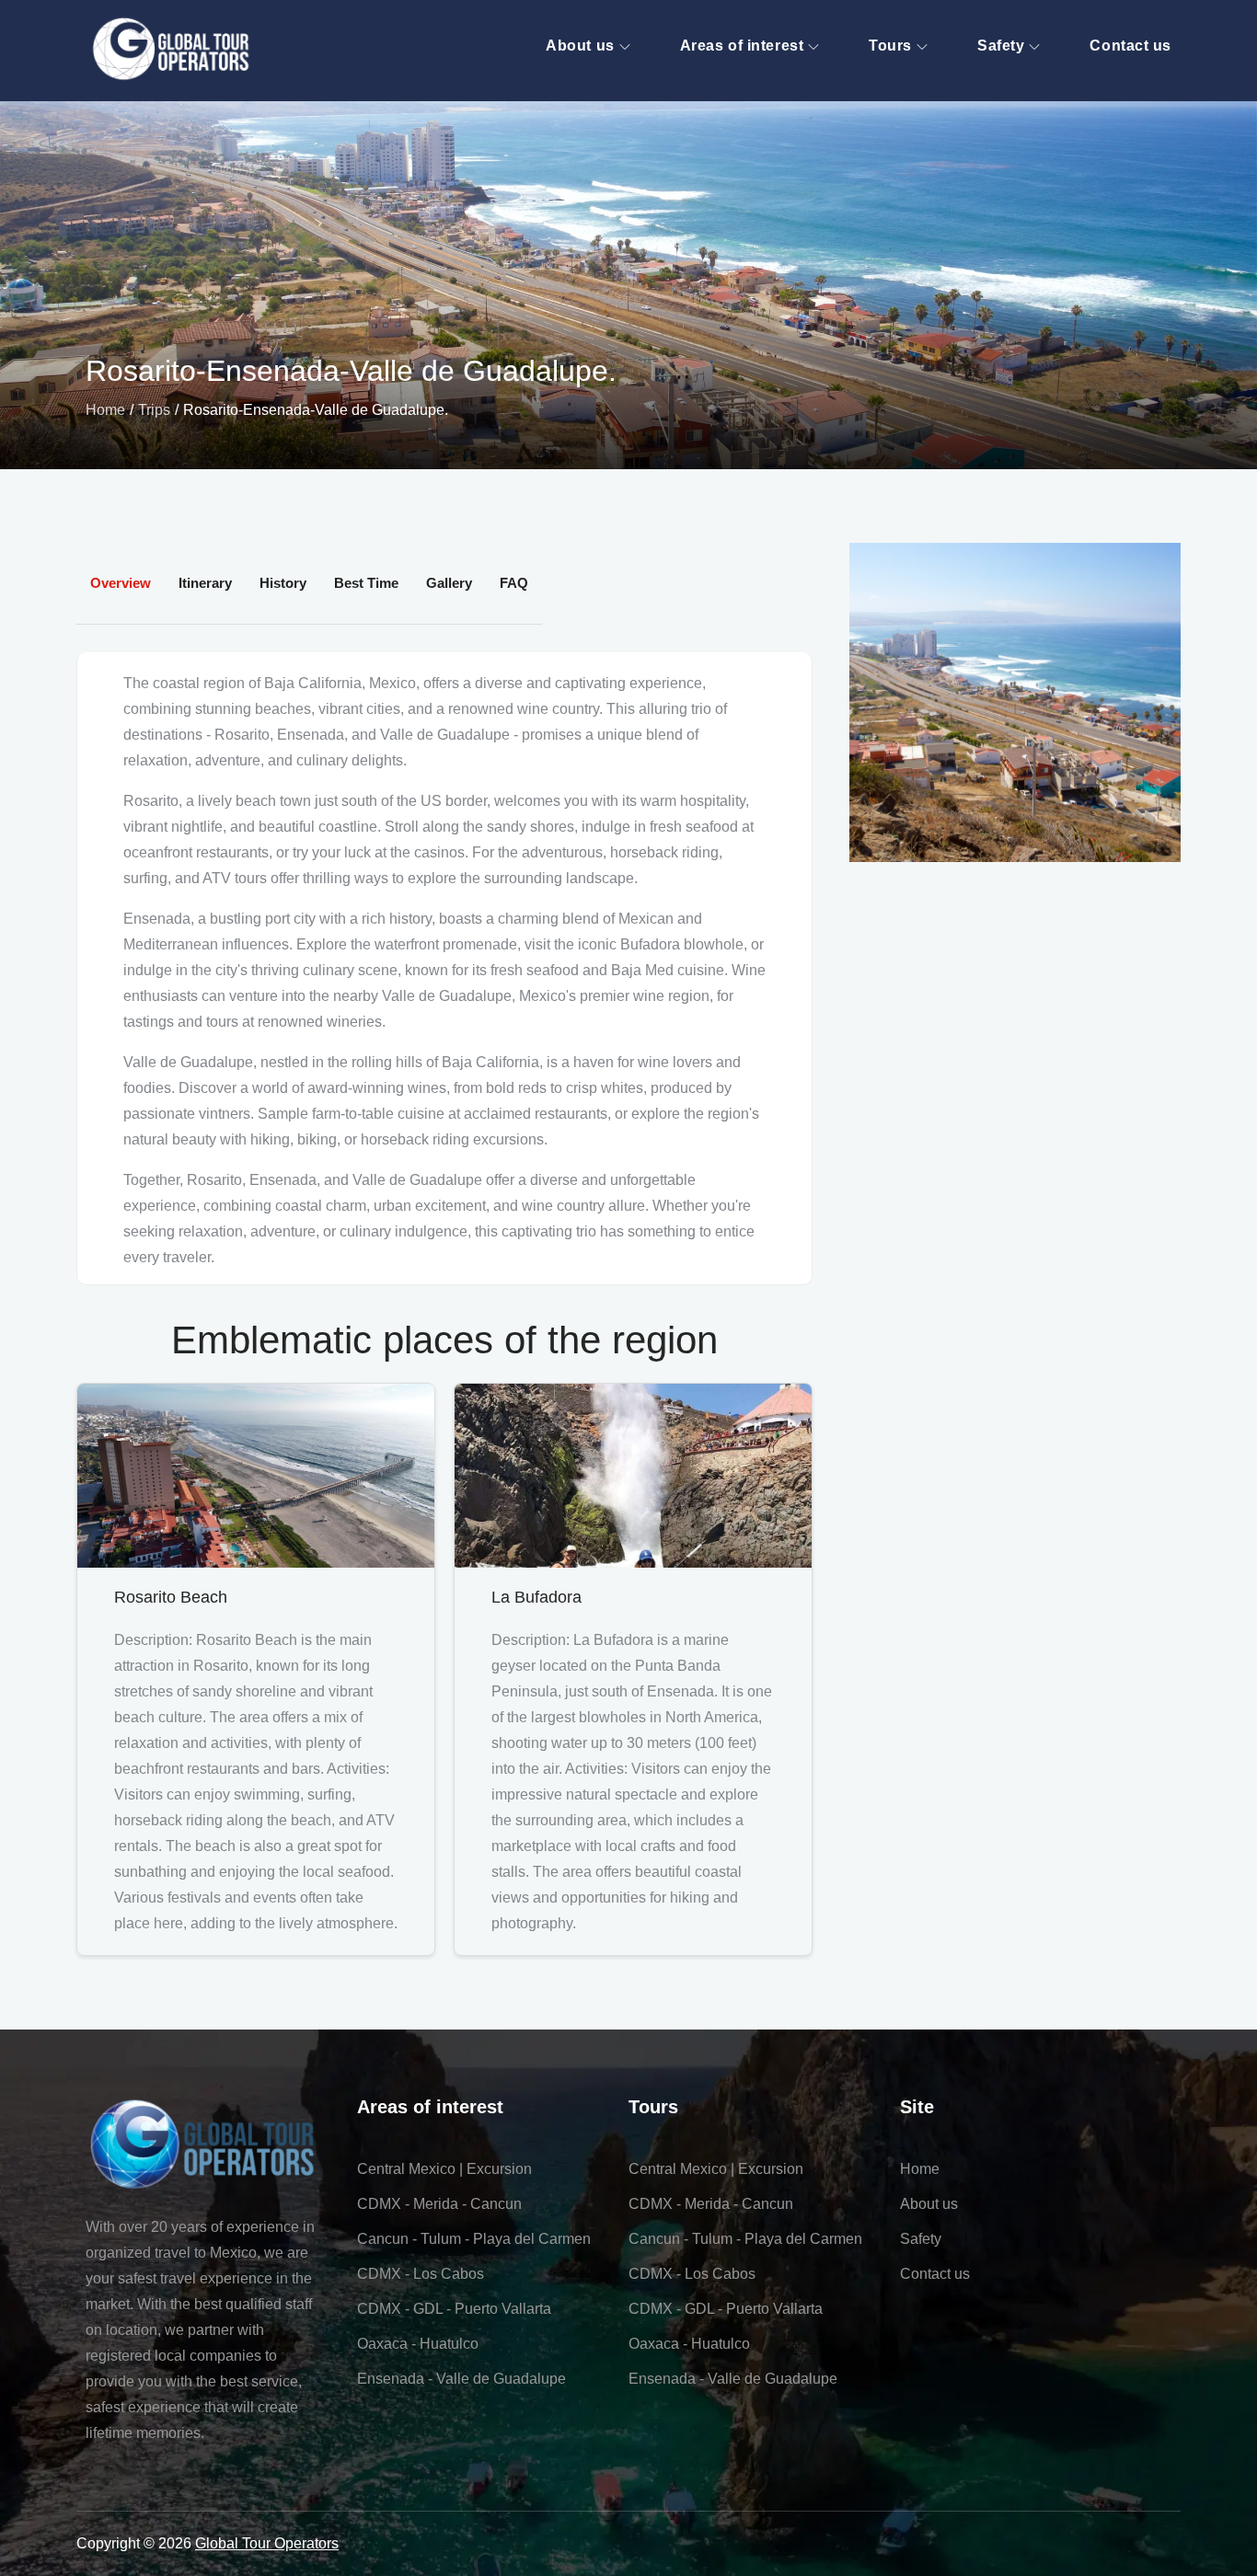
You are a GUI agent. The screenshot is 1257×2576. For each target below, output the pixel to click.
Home (920, 2169)
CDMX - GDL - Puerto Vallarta (454, 2309)
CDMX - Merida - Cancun (439, 2204)
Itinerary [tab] (205, 583)
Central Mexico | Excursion (444, 2169)
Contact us (1130, 46)
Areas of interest (742, 46)
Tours (890, 46)
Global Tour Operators (267, 2543)
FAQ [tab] (514, 583)
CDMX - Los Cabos (421, 2274)
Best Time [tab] (366, 583)
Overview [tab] (121, 583)
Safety (1001, 46)
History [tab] (283, 583)
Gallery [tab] (449, 583)
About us (580, 46)
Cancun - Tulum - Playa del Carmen (474, 2239)
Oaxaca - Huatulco (418, 2344)
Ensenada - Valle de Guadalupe (461, 2379)
